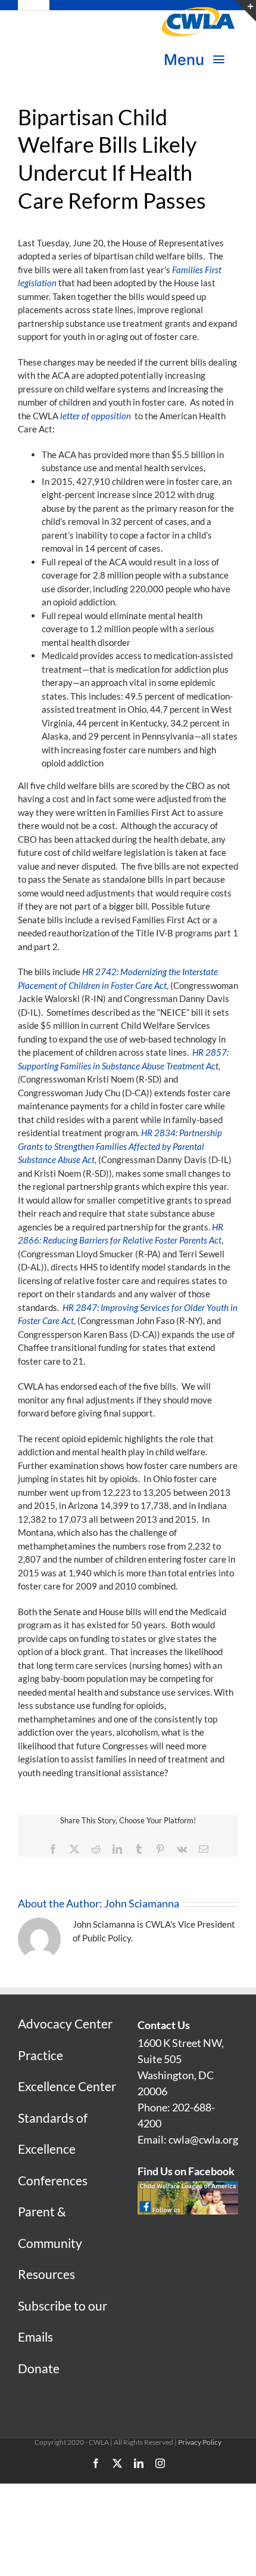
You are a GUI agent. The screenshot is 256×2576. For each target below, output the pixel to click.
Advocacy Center (65, 2023)
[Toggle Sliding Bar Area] (245, 11)
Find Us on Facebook (186, 2171)
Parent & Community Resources (50, 2243)
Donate (39, 2368)
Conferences (53, 2180)
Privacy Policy (200, 2442)
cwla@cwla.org (203, 2139)
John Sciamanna (142, 1903)
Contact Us (164, 2025)
